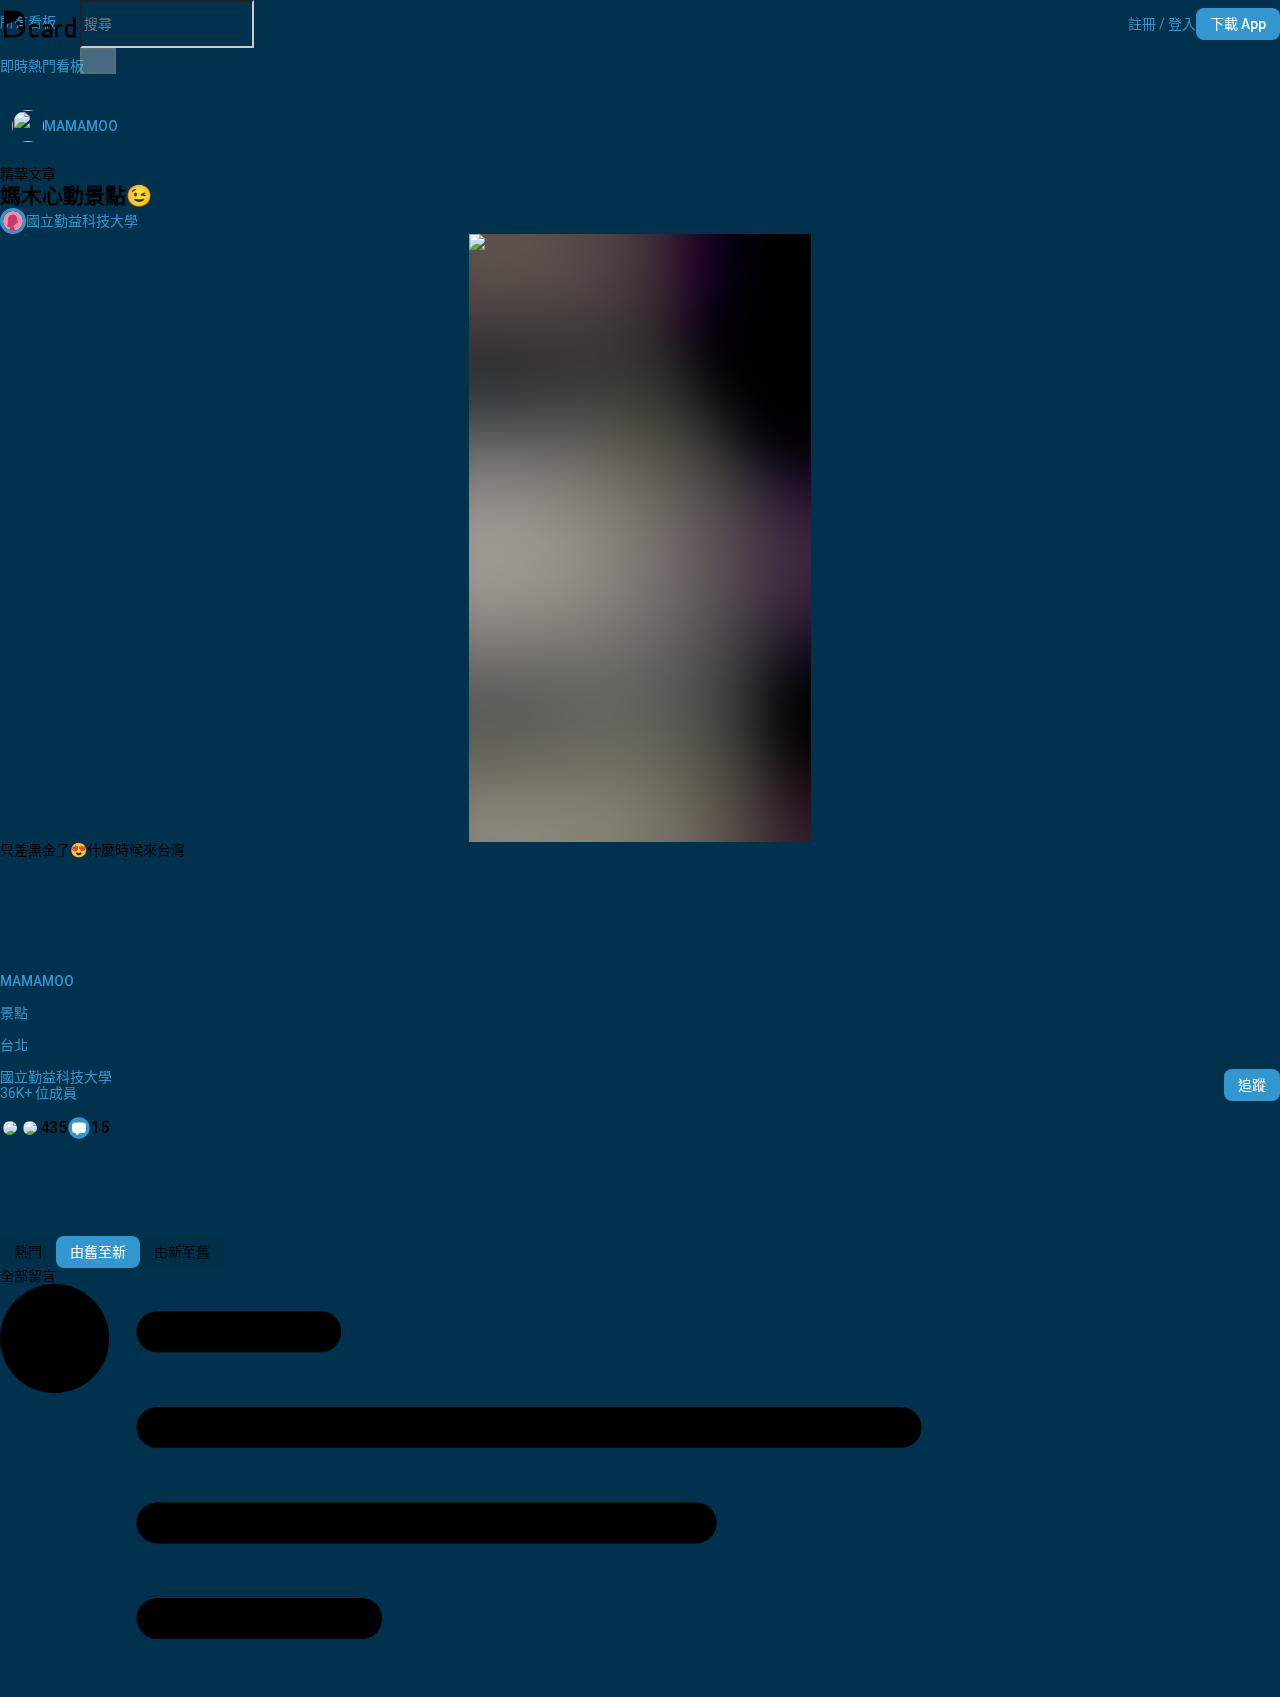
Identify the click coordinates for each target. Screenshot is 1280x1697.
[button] (1162, 24)
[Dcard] (40, 24)
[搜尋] (98, 61)
